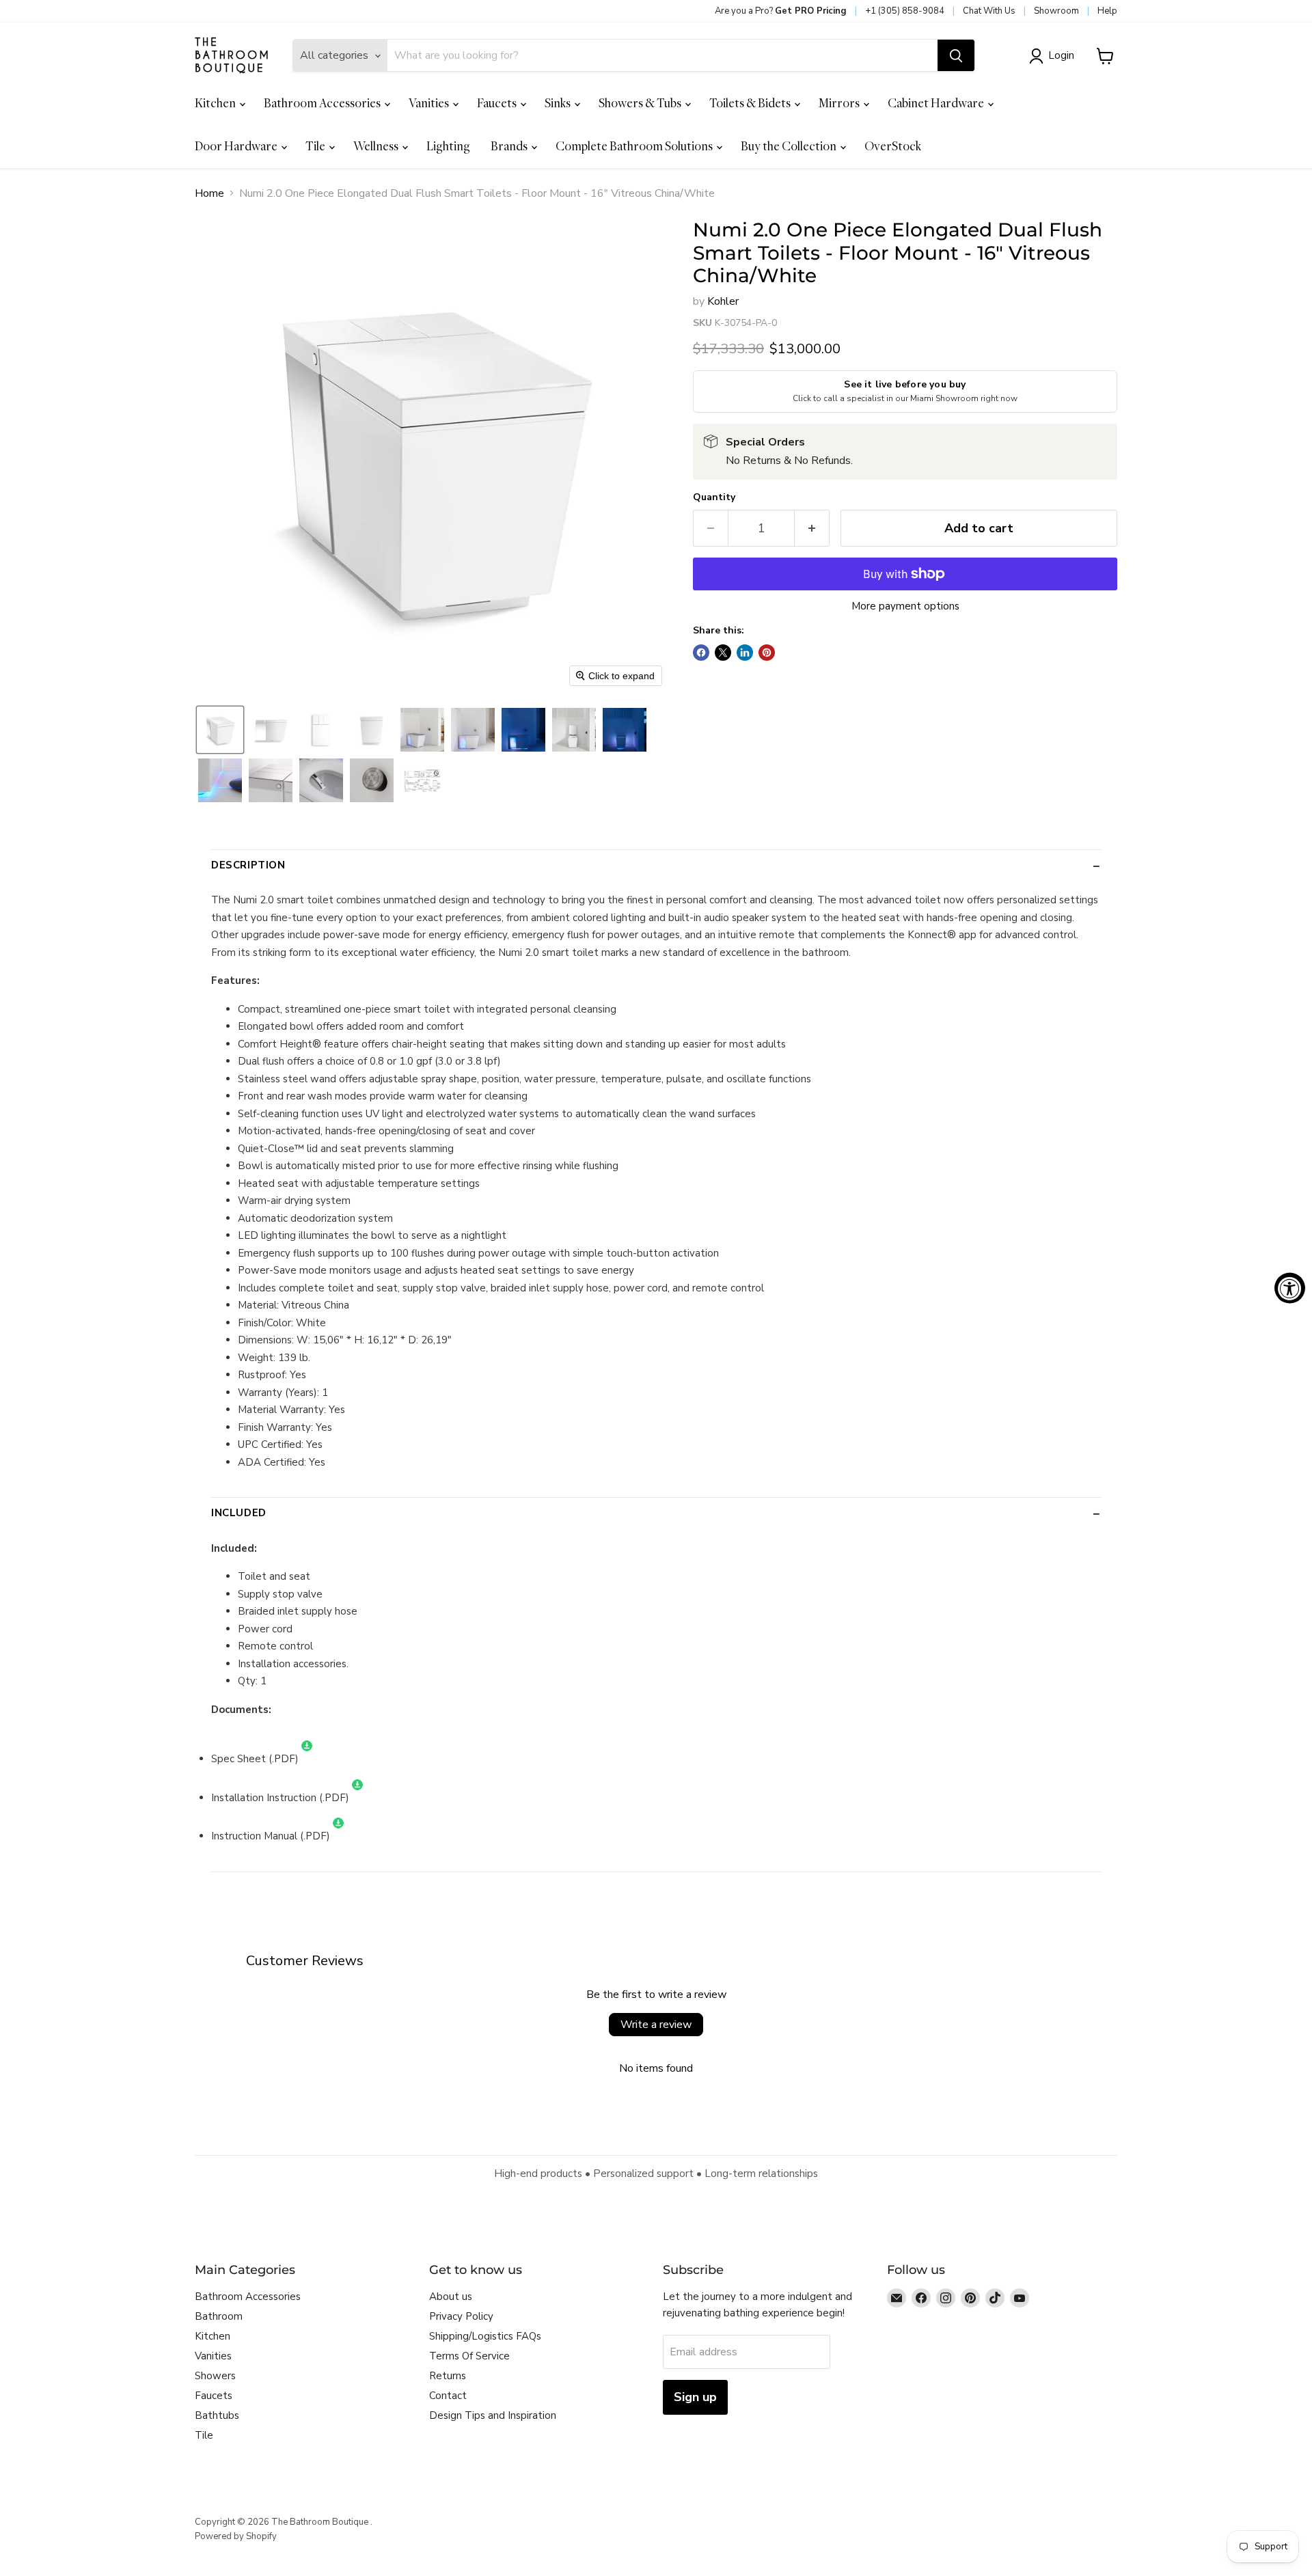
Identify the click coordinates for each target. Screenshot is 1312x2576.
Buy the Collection (790, 146)
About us (451, 2297)
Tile (316, 146)
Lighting (448, 146)
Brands (510, 146)
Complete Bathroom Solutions (635, 146)
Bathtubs (217, 2415)
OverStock (893, 146)
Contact (448, 2396)
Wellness (377, 146)
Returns (448, 2376)
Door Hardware (237, 146)
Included (239, 1513)
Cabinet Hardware (937, 103)
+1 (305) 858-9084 (905, 11)
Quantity (714, 497)
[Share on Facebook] (701, 653)
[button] (1054, 56)
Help (1107, 11)
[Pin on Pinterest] (767, 653)
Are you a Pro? (781, 11)
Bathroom (219, 2316)
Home (209, 193)
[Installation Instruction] (357, 1798)
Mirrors (840, 103)
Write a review (656, 2025)
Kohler (723, 301)
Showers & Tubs (641, 103)
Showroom (1056, 11)
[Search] (956, 56)
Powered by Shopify (236, 2536)
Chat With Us (989, 11)
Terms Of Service (469, 2356)
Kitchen (216, 103)
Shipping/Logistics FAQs (485, 2336)
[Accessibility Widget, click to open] (1290, 1288)
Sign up (695, 2397)
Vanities (430, 103)
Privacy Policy (461, 2316)
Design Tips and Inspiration (493, 2415)
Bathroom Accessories (323, 103)
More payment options (905, 606)
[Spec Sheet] (307, 1759)
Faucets (498, 103)
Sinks (559, 103)
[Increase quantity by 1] (812, 529)
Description (248, 865)
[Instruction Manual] (338, 1836)
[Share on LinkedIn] (745, 653)
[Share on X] (723, 653)
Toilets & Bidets (751, 103)
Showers (215, 2376)
